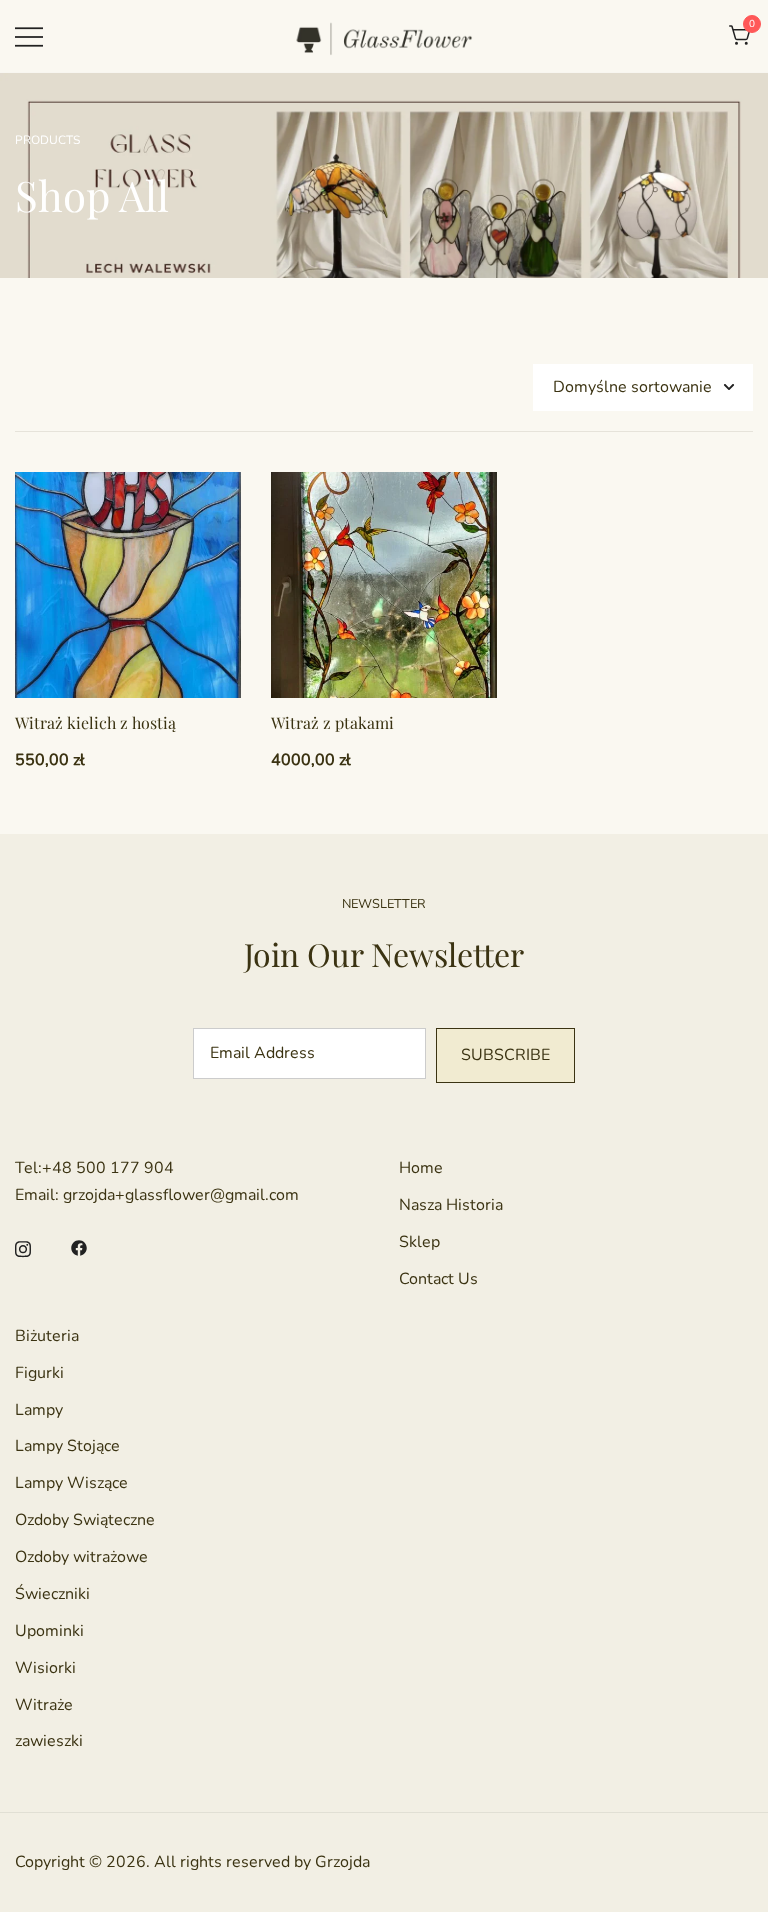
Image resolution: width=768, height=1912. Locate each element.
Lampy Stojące (67, 1446)
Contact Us (438, 1279)
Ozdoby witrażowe (81, 1557)
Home (421, 1168)
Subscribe (505, 1055)
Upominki (49, 1631)
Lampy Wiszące (71, 1483)
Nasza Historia (451, 1205)
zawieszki (49, 1741)
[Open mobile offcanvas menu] (29, 36)
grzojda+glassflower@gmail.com (181, 1195)
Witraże (44, 1705)
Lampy (39, 1410)
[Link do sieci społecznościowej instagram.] (23, 1247)
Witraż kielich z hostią (95, 722)
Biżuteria (47, 1336)
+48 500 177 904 (108, 1168)
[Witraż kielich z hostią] (128, 585)
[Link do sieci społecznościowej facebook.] (79, 1247)
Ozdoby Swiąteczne (85, 1520)
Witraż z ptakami (332, 722)
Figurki (39, 1373)
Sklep (419, 1242)
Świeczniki (52, 1594)
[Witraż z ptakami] (384, 585)
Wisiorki (45, 1668)
